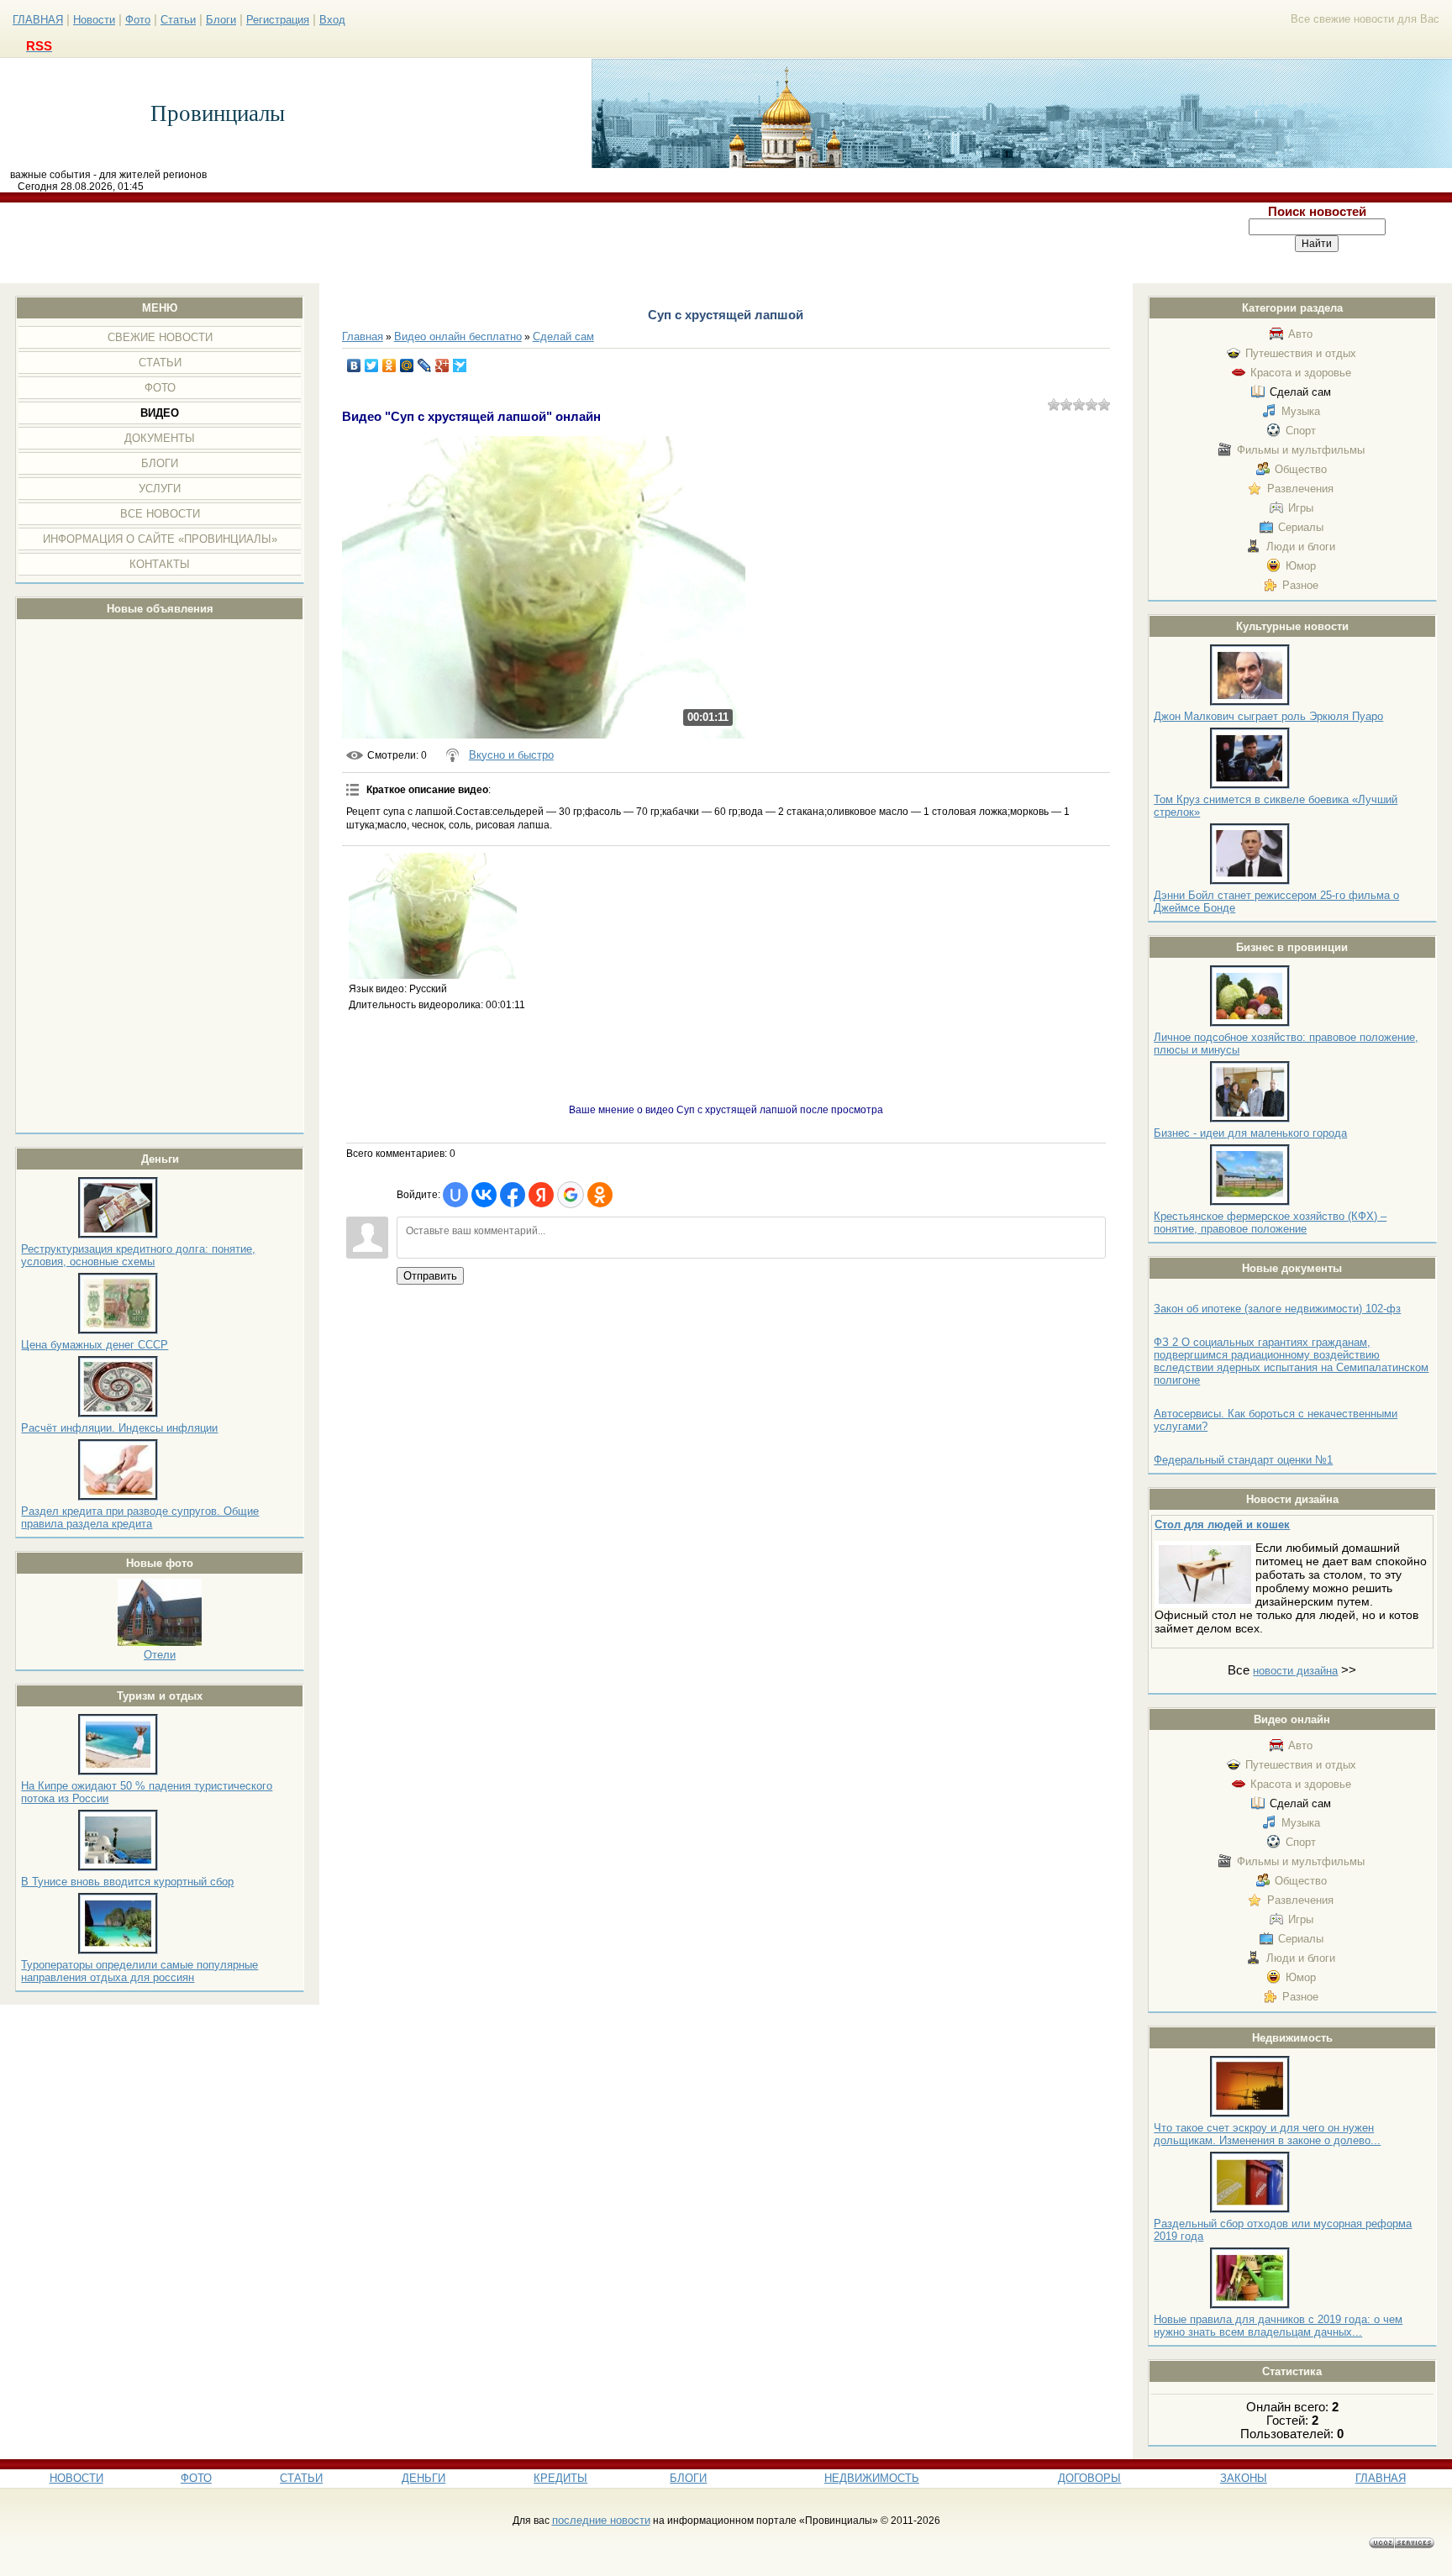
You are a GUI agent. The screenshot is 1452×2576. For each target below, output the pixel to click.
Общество (1301, 469)
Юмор (1301, 566)
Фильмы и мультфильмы (1301, 450)
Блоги (221, 20)
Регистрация (278, 20)
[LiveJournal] (425, 365)
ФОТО (196, 2478)
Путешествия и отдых (1301, 353)
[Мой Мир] (407, 365)
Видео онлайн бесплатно (458, 336)
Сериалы (1301, 527)
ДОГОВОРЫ (1089, 2478)
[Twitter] (372, 365)
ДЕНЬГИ (423, 2478)
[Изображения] (433, 916)
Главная (363, 336)
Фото (138, 20)
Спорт (1301, 431)
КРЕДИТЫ (560, 2478)
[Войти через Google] (571, 1195)
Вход (332, 20)
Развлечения (1300, 489)
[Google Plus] (442, 365)
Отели (160, 1655)
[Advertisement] (592, 243)
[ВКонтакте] (354, 365)
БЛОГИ (688, 2478)
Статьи (178, 20)
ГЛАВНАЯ (38, 20)
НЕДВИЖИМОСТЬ (872, 2478)
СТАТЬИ (301, 2478)
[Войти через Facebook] (513, 1195)
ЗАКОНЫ (1244, 2478)
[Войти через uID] (455, 1195)
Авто (1300, 334)
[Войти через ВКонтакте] (484, 1195)
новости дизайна (1295, 1671)
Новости (94, 20)
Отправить (430, 1276)
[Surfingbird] (460, 365)
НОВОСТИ (76, 2478)
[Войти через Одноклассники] (600, 1195)
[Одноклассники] (389, 365)
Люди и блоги (1301, 547)
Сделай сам (1300, 392)
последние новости (601, 2520)
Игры (1301, 508)
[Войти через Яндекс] (541, 1195)
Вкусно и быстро (511, 755)
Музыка (1301, 411)
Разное (1300, 585)
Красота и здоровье (1301, 373)
